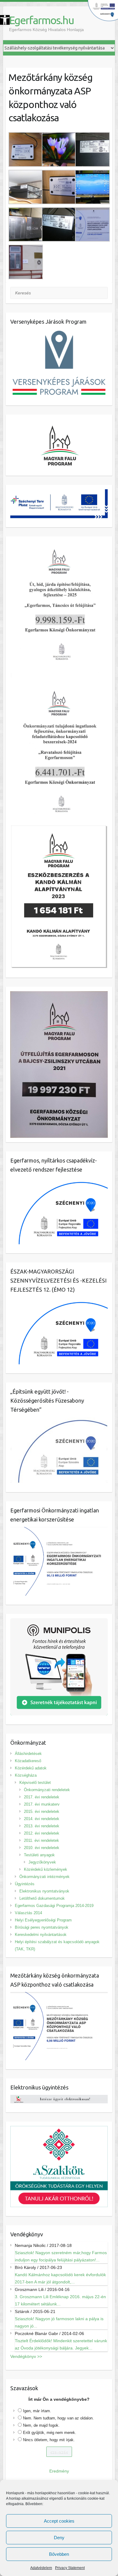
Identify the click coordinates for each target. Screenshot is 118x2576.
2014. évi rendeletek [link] (42, 1819)
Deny (59, 2538)
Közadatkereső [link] (28, 1761)
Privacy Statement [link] (70, 2568)
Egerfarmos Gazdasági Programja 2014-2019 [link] (54, 1906)
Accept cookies (59, 2521)
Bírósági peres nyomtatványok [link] (42, 1927)
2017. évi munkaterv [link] (42, 1804)
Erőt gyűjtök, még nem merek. (50, 2433)
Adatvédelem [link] (41, 2568)
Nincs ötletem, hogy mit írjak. (49, 2440)
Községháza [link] (26, 1775)
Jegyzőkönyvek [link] (42, 1862)
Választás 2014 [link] (28, 1913)
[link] (5, 20)
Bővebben (59, 2554)
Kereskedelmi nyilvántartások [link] (41, 1935)
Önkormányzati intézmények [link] (44, 1877)
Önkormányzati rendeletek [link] (47, 1790)
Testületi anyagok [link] (39, 1855)
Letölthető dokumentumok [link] (42, 1898)
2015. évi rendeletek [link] (42, 1811)
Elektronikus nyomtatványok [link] (44, 1891)
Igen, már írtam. (37, 2411)
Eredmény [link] (59, 2471)
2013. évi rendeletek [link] (42, 1826)
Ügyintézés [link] (25, 1884)
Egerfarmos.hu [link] (41, 20)
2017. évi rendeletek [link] (42, 1797)
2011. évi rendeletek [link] (41, 1840)
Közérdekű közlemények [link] (46, 1869)
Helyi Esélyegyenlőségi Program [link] (43, 1920)
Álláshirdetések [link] (28, 1754)
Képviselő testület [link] (35, 1783)
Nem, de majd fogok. (41, 2425)
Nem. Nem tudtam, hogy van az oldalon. (58, 2418)
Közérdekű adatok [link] (31, 1768)
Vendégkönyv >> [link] (26, 2356)
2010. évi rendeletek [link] (42, 1848)
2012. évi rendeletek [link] (42, 1833)
